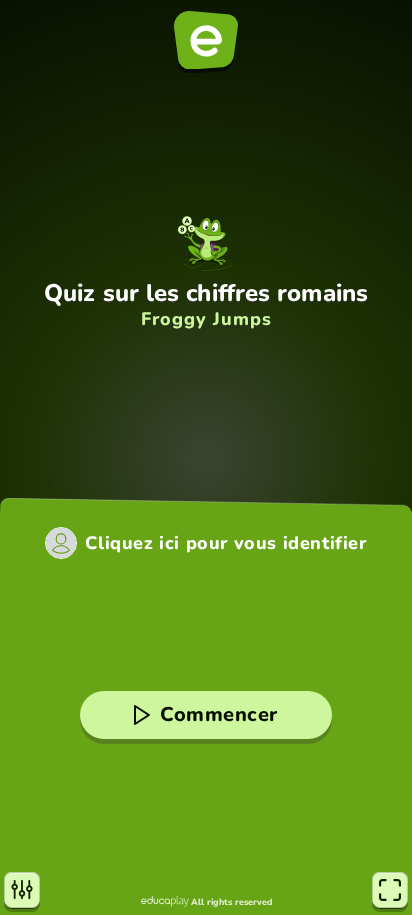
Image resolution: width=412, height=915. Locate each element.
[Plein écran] (390, 890)
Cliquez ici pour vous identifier (225, 543)
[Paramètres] (22, 890)
